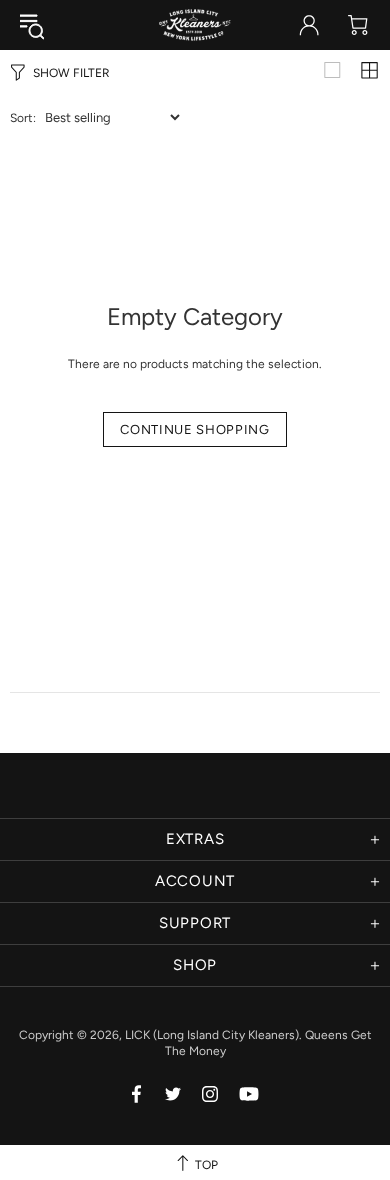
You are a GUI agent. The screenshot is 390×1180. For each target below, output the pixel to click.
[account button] (309, 25)
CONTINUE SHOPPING (194, 429)
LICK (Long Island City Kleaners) (195, 25)
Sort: (23, 118)
